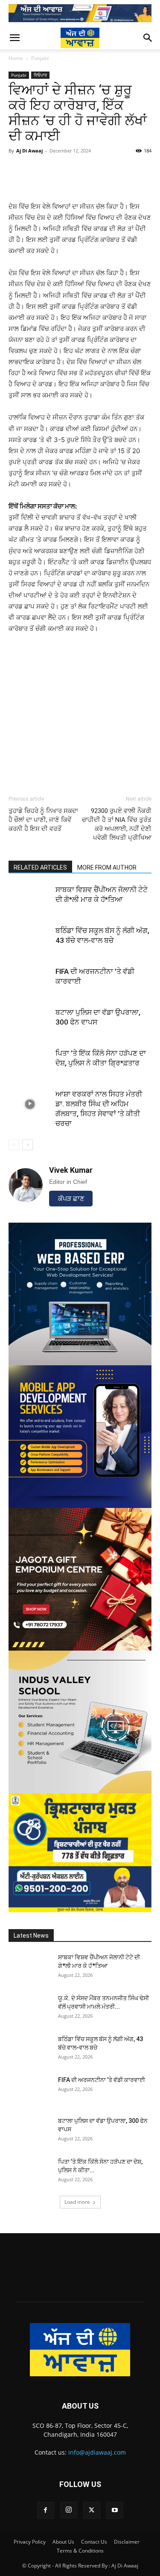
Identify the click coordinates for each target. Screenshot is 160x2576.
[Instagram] (69, 2510)
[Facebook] (46, 2510)
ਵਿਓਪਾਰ (40, 75)
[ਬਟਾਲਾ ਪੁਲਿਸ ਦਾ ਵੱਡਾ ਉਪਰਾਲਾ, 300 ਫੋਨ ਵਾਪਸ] (30, 1022)
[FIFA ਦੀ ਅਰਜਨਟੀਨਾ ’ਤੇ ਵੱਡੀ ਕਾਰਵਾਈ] (30, 981)
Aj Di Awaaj (29, 151)
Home (16, 58)
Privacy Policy (30, 2542)
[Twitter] (92, 2510)
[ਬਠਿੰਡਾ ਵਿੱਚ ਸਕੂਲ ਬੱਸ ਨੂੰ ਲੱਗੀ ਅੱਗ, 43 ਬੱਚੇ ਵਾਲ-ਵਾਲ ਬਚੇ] (30, 941)
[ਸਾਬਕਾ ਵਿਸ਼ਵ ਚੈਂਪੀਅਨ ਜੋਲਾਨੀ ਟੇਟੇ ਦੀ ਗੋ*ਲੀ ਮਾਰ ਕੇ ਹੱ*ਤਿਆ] (30, 900)
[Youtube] (115, 2510)
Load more (77, 2202)
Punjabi (40, 58)
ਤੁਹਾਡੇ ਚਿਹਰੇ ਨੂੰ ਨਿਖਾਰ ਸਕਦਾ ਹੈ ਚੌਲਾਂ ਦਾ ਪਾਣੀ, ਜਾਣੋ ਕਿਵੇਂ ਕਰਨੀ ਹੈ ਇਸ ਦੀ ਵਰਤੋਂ (43, 820)
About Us (63, 2542)
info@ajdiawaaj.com (97, 2452)
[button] (15, 38)
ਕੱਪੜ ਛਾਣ (71, 1199)
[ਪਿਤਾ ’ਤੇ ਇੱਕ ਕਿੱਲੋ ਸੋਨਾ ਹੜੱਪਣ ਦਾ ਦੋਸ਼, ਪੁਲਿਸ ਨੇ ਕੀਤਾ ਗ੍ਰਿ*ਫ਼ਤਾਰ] (30, 1063)
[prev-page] (14, 1145)
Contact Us (94, 2542)
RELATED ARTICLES (40, 867)
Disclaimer (127, 2542)
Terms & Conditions (80, 2551)
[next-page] (28, 1145)
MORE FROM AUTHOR (107, 867)
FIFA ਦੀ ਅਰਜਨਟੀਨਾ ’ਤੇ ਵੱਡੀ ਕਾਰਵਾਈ (102, 2080)
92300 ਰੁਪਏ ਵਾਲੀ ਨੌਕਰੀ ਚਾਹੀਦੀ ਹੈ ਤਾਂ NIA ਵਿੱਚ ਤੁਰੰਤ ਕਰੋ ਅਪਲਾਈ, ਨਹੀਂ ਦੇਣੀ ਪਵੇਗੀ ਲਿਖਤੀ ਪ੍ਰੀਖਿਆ (117, 824)
